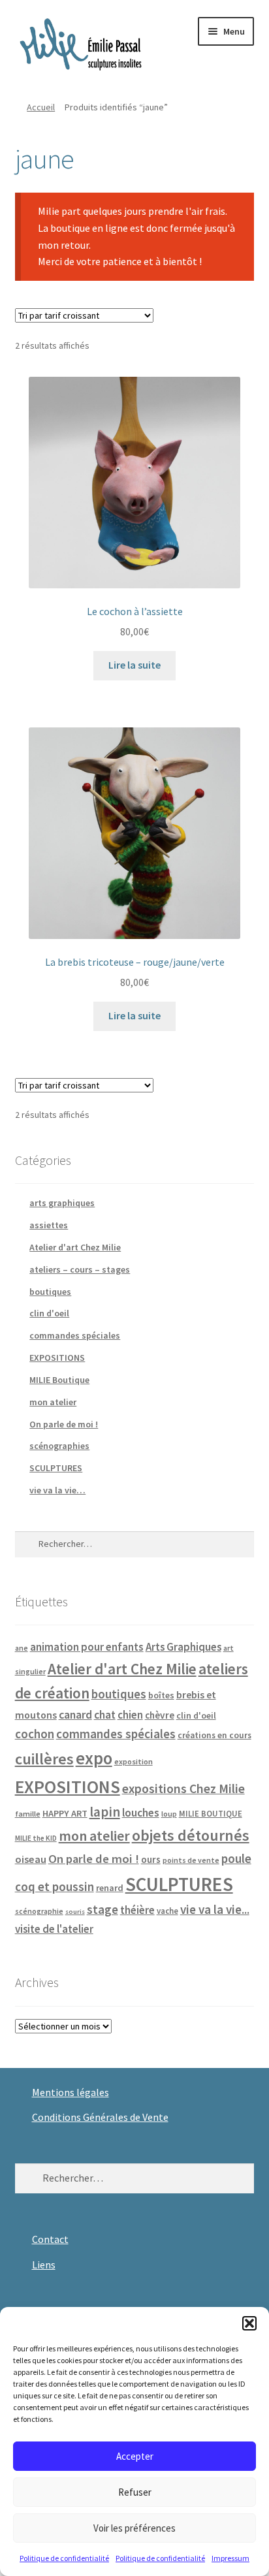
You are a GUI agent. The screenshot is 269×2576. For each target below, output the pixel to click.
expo (94, 1758)
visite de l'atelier (54, 1929)
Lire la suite (134, 665)
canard (75, 1715)
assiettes (49, 1225)
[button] (249, 2323)
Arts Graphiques (183, 1647)
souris (75, 1912)
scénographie (39, 1911)
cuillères (44, 1759)
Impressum (230, 2558)
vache (167, 1911)
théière (137, 1910)
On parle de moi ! (64, 1424)
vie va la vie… (57, 1490)
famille (28, 1814)
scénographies (59, 1446)
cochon (35, 1734)
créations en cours (214, 1735)
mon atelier (53, 1402)
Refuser (135, 2492)
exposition (134, 1761)
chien (130, 1715)
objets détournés (191, 1835)
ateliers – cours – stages (80, 1269)
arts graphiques (62, 1203)
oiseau (31, 1859)
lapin (105, 1812)
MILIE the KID (36, 1838)
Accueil (41, 107)
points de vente (191, 1860)
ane (22, 1648)
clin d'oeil (49, 1313)
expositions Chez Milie (183, 1789)
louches (141, 1813)
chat (105, 1715)
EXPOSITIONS (57, 1358)
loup (169, 1814)
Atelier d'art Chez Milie (75, 1247)
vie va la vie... (215, 1909)
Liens (44, 2265)
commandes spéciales (75, 1335)
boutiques (50, 1292)
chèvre (160, 1715)
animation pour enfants (87, 1647)
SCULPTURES (56, 1468)
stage (103, 1910)
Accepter (135, 2456)
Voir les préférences (134, 2528)
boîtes (161, 1695)
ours (151, 1859)
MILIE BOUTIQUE (211, 1813)
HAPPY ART (65, 1813)
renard (110, 1888)
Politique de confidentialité (64, 2558)
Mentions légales (71, 2092)
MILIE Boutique (59, 1380)
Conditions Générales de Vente (100, 2117)
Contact (50, 2239)
